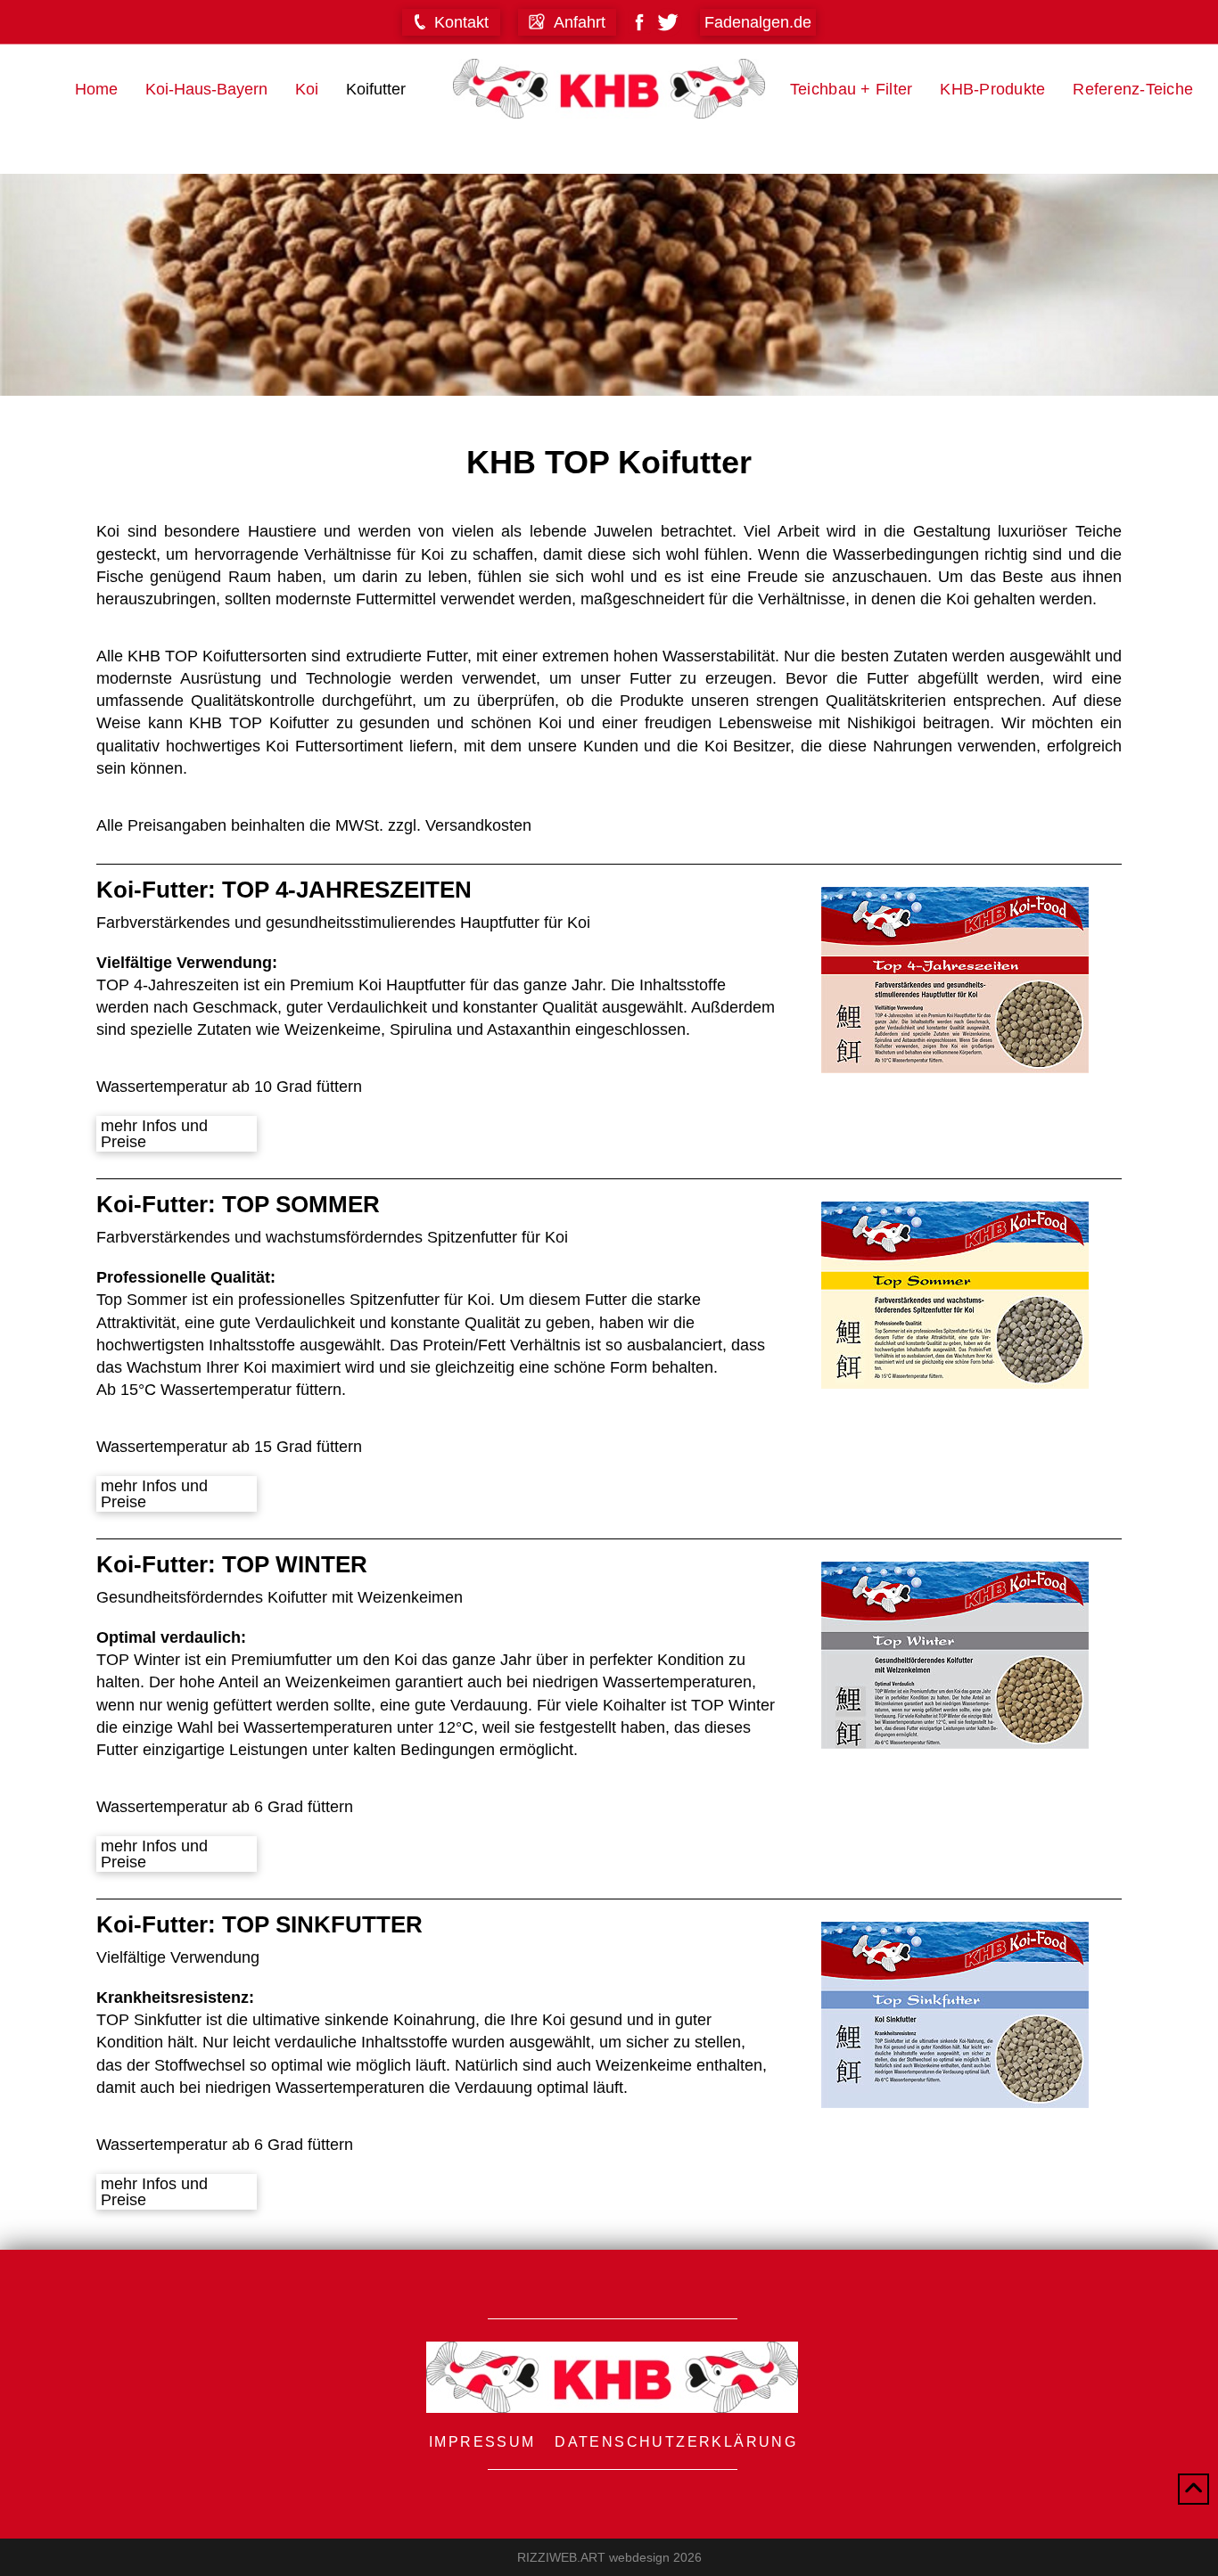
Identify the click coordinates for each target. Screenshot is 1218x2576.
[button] (451, 22)
